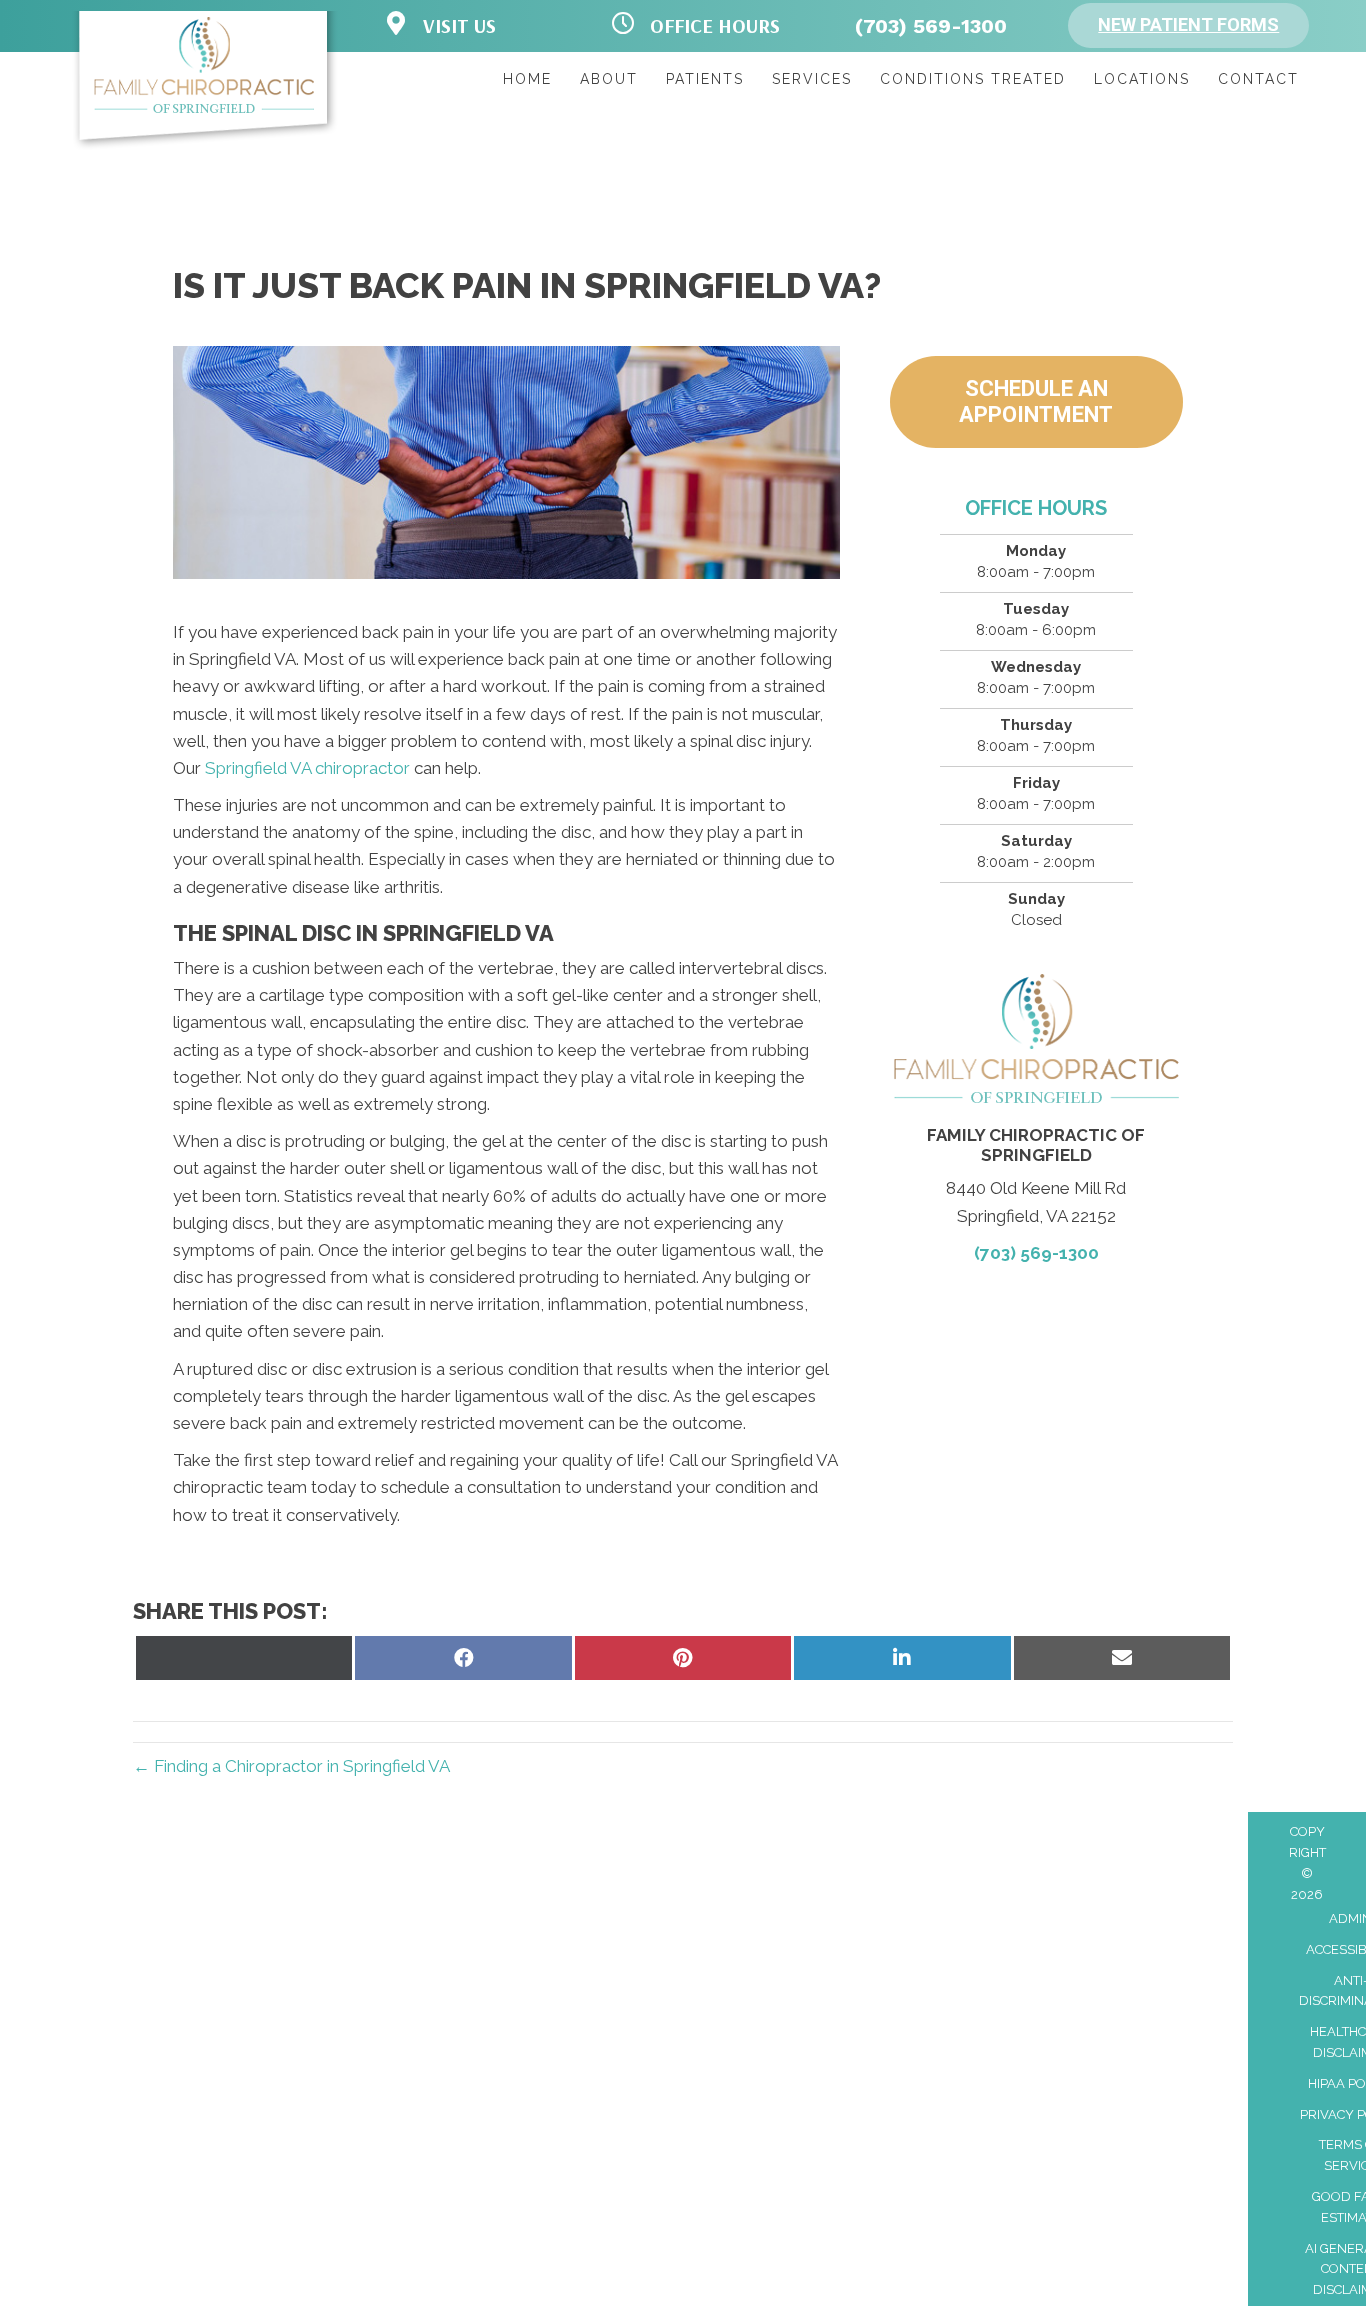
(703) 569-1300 (931, 26)
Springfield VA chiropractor (307, 768)
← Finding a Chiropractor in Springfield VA (291, 1766)
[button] (1188, 25)
